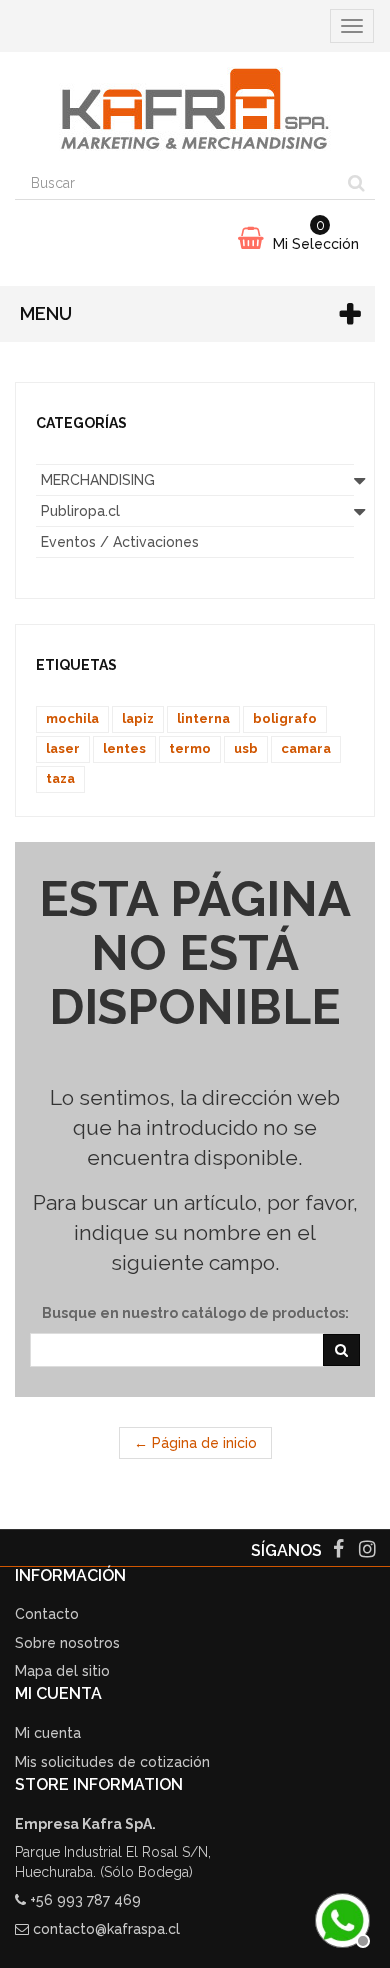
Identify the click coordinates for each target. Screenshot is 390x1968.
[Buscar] (356, 183)
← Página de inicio (195, 1443)
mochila (72, 718)
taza (60, 778)
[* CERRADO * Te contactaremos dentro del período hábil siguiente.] (340, 1918)
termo (190, 748)
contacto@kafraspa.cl (106, 1929)
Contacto (47, 1614)
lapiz (138, 718)
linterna (203, 718)
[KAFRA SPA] (195, 109)
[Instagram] (367, 1551)
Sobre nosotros (67, 1643)
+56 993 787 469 (85, 1900)
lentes (124, 748)
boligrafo (285, 718)
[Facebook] (340, 1551)
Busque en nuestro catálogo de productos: (195, 1313)
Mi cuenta (48, 1733)
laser (63, 748)
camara (306, 748)
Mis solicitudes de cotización (112, 1762)
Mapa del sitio (62, 1671)
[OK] (341, 1350)
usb (246, 748)
